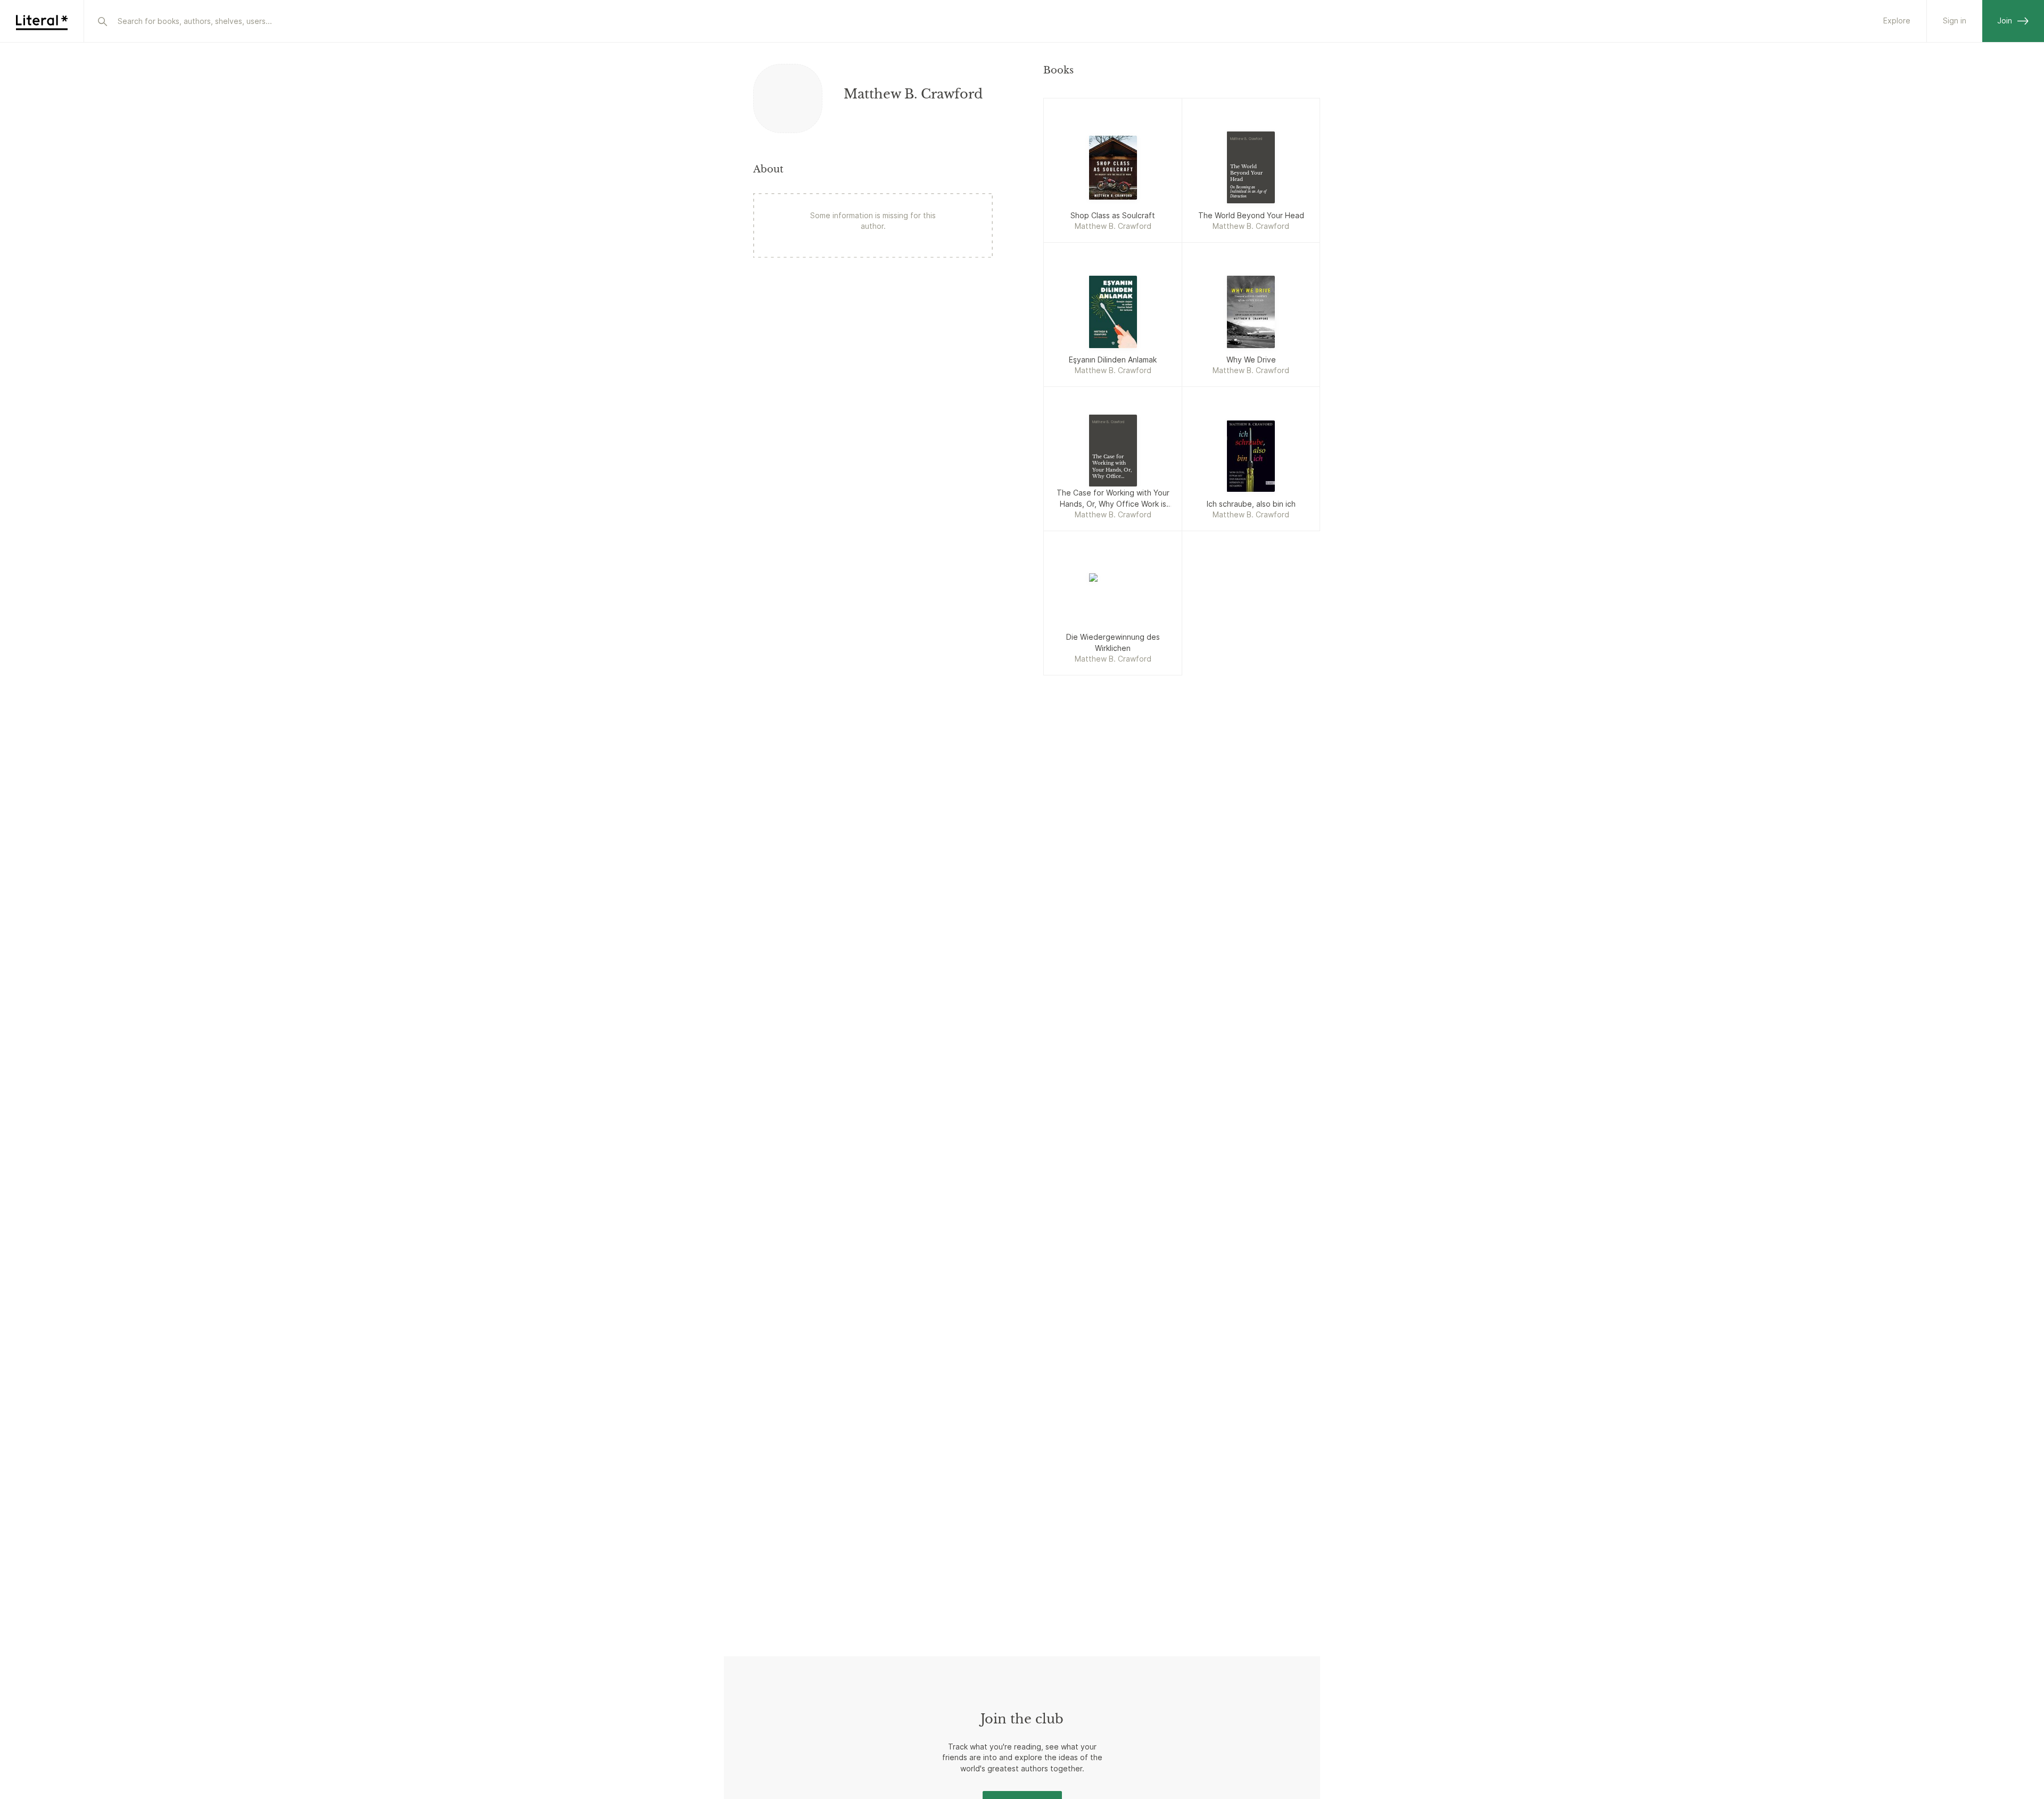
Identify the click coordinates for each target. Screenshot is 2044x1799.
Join (2005, 20)
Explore (1897, 20)
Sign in (1955, 20)
